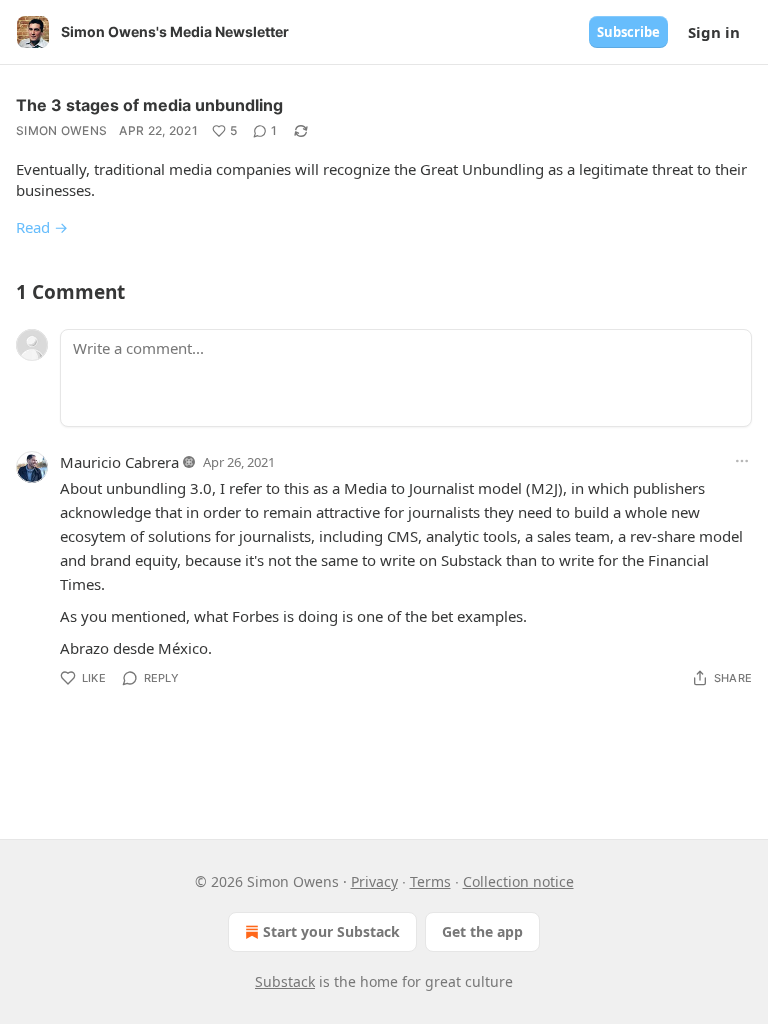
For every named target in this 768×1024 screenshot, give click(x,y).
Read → (42, 227)
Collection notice (518, 881)
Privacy (374, 881)
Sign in (714, 32)
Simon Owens (61, 130)
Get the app (482, 931)
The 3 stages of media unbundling (149, 105)
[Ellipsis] (742, 461)
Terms (430, 881)
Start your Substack (331, 931)
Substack (285, 981)
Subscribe (628, 32)
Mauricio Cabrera (119, 462)
